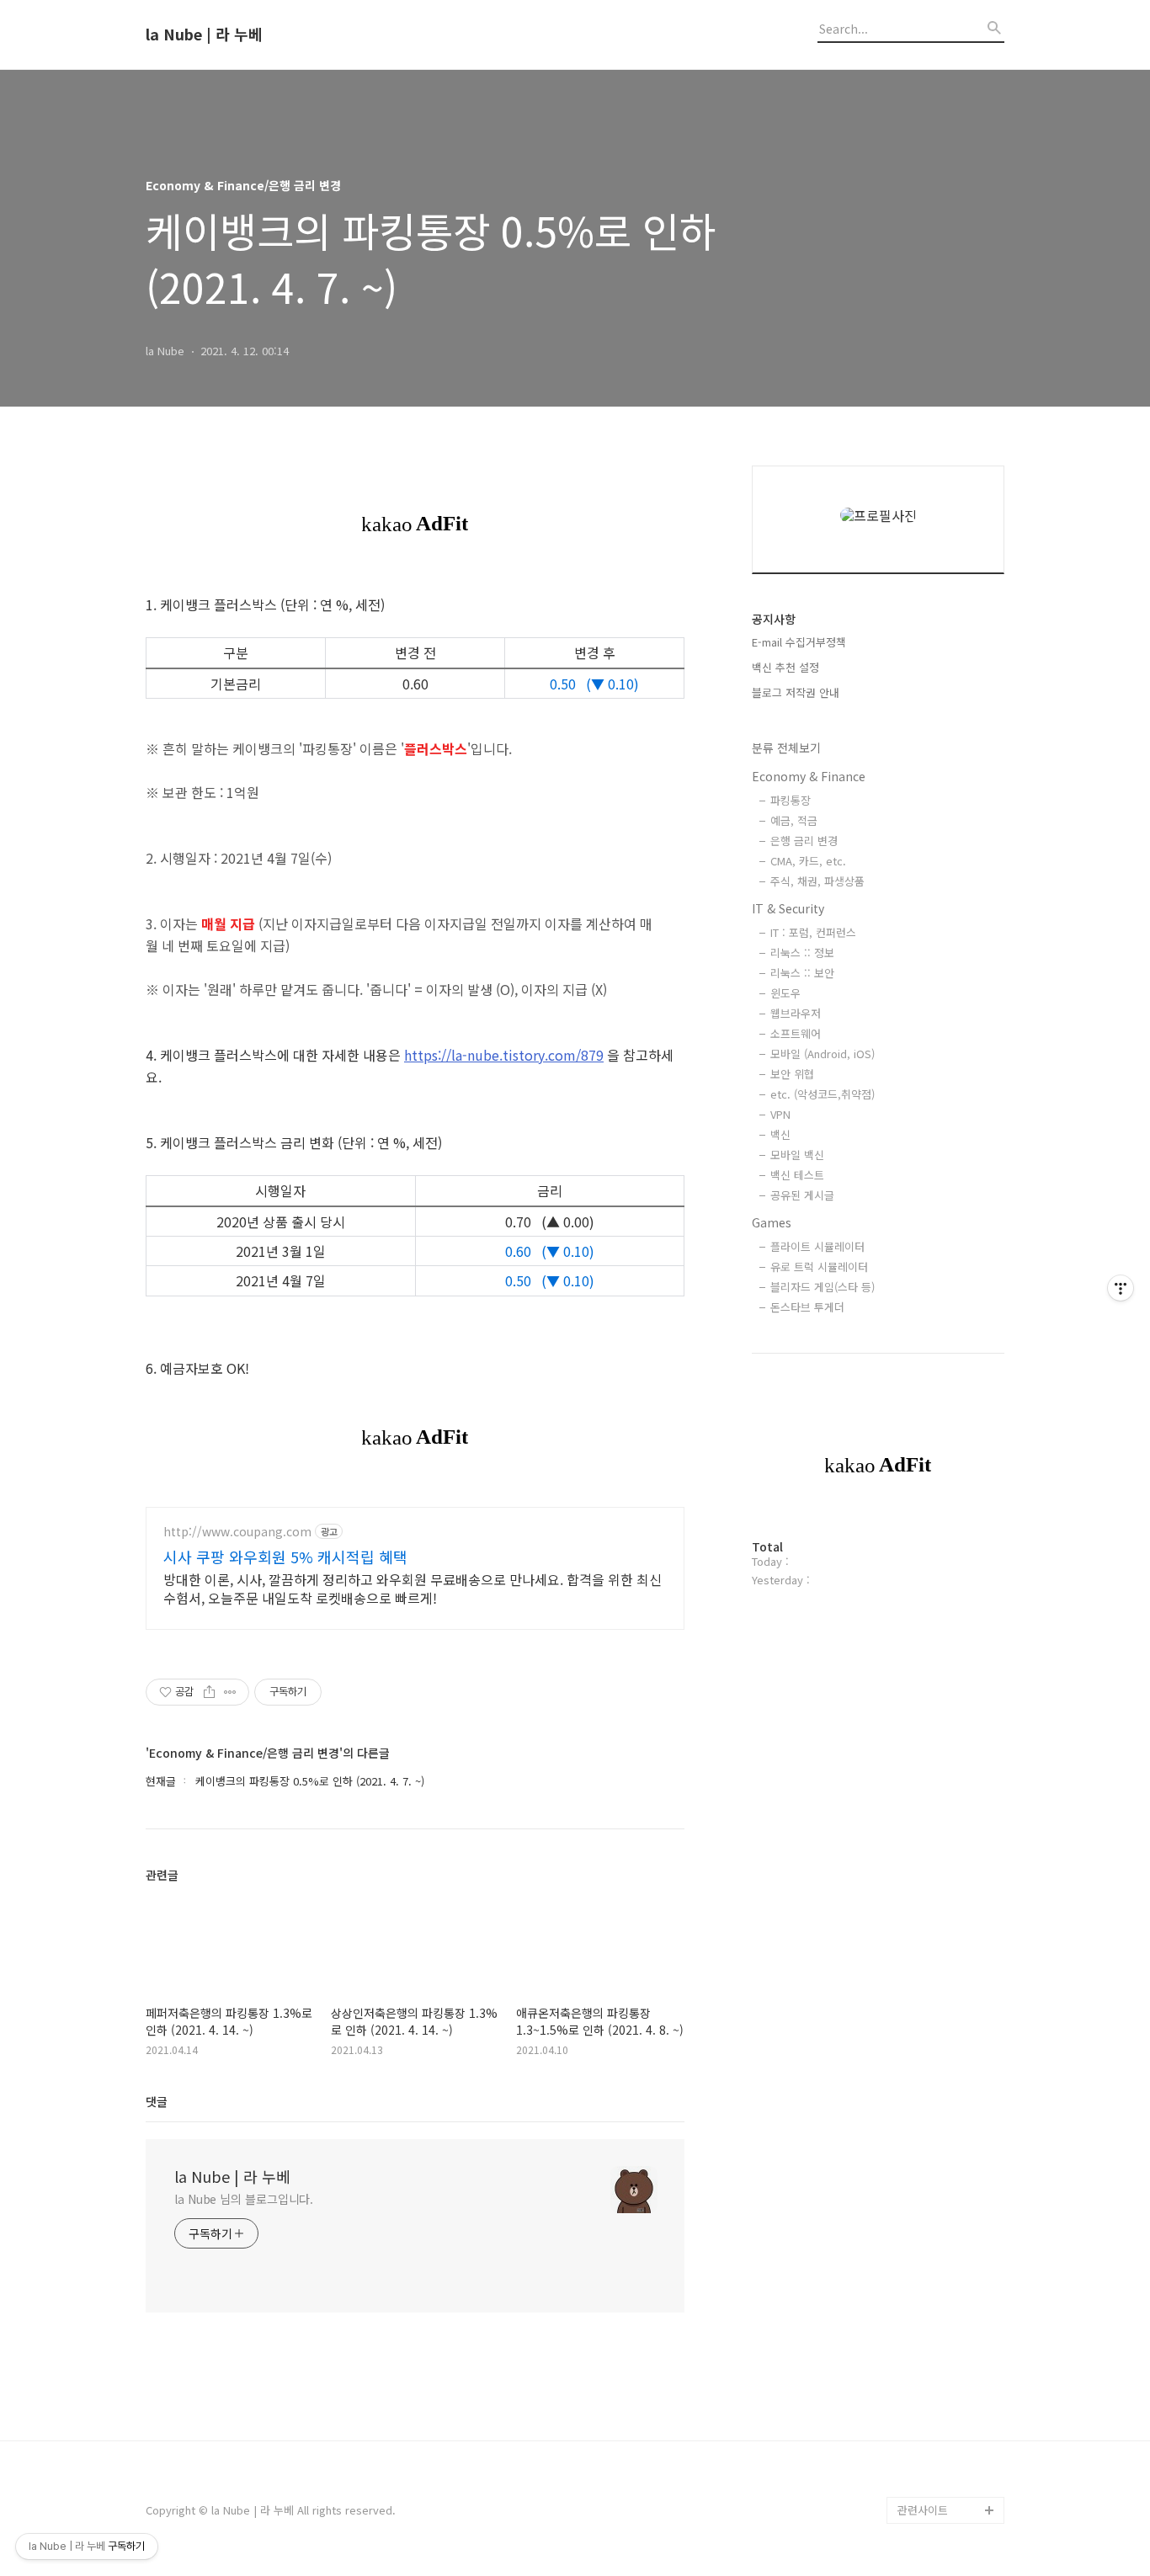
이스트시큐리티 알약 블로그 (945, 1904)
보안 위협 (792, 1074)
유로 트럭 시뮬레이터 (819, 1267)
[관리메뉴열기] (1121, 1288)
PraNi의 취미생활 (939, 2106)
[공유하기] (209, 1692)
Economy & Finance (809, 776)
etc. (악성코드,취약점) (823, 1094)
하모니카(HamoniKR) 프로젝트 (948, 2065)
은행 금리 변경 (804, 841)
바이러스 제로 (930, 1756)
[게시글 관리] (230, 1692)
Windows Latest (939, 1863)
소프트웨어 (796, 1033)
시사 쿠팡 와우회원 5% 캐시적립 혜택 (285, 1557)
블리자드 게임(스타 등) (823, 1287)
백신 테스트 (797, 1175)
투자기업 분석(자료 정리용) (949, 2416)
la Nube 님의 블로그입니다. (244, 2199)
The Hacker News (943, 1836)
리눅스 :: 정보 (802, 953)
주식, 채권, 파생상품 (817, 881)
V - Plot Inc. (927, 2456)
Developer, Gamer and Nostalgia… (945, 2200)
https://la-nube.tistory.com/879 (504, 1055)
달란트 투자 (925, 2483)
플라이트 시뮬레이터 (817, 1246)
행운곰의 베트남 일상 (947, 2321)
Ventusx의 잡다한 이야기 (947, 2362)
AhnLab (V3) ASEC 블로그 (949, 2012)
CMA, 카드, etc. (808, 861)
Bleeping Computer (948, 1783)
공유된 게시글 (802, 1195)
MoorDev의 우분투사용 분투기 (948, 2146)
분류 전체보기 (786, 748)
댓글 (157, 2101)
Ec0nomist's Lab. (942, 2294)
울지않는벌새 (929, 1944)
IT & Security (788, 908)
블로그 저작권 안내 (796, 692)
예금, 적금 (794, 820)
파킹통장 (791, 800)
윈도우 (785, 993)
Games (772, 1222)
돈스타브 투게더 (807, 1307)
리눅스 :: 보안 (802, 973)
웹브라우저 (796, 1013)
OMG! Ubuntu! (934, 1810)
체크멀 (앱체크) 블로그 (950, 1971)
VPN (780, 1114)
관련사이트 (923, 2510)
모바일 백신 (797, 1155)
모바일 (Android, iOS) (823, 1054)
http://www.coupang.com (237, 1532)
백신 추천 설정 (785, 667)
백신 (780, 1134)
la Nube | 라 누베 (204, 35)
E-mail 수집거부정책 (799, 642)
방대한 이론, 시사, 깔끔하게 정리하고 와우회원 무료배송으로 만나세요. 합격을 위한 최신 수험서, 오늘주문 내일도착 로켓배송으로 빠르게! (413, 1588)
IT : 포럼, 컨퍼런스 (813, 932)
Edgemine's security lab (950, 2254)
